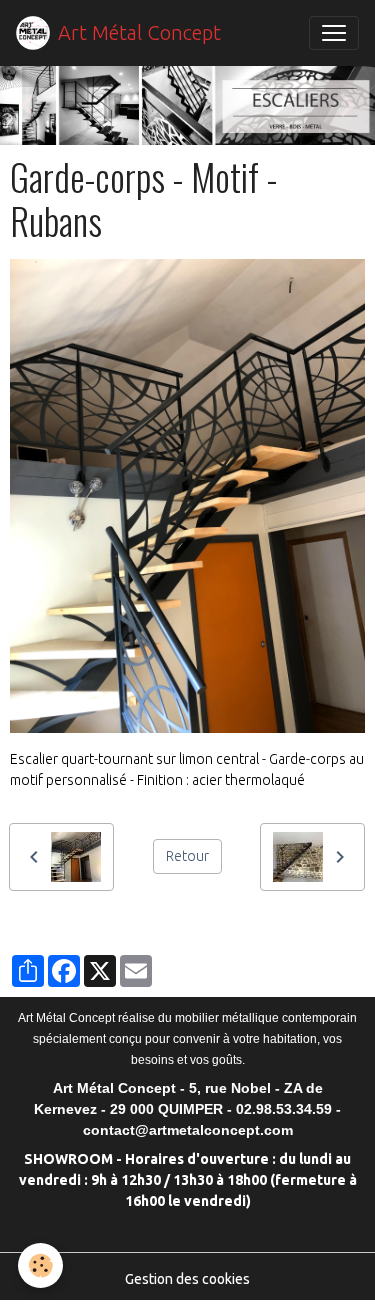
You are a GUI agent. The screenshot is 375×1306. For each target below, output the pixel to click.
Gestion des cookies (187, 1279)
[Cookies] (40, 1265)
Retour (187, 856)
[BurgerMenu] (334, 33)
